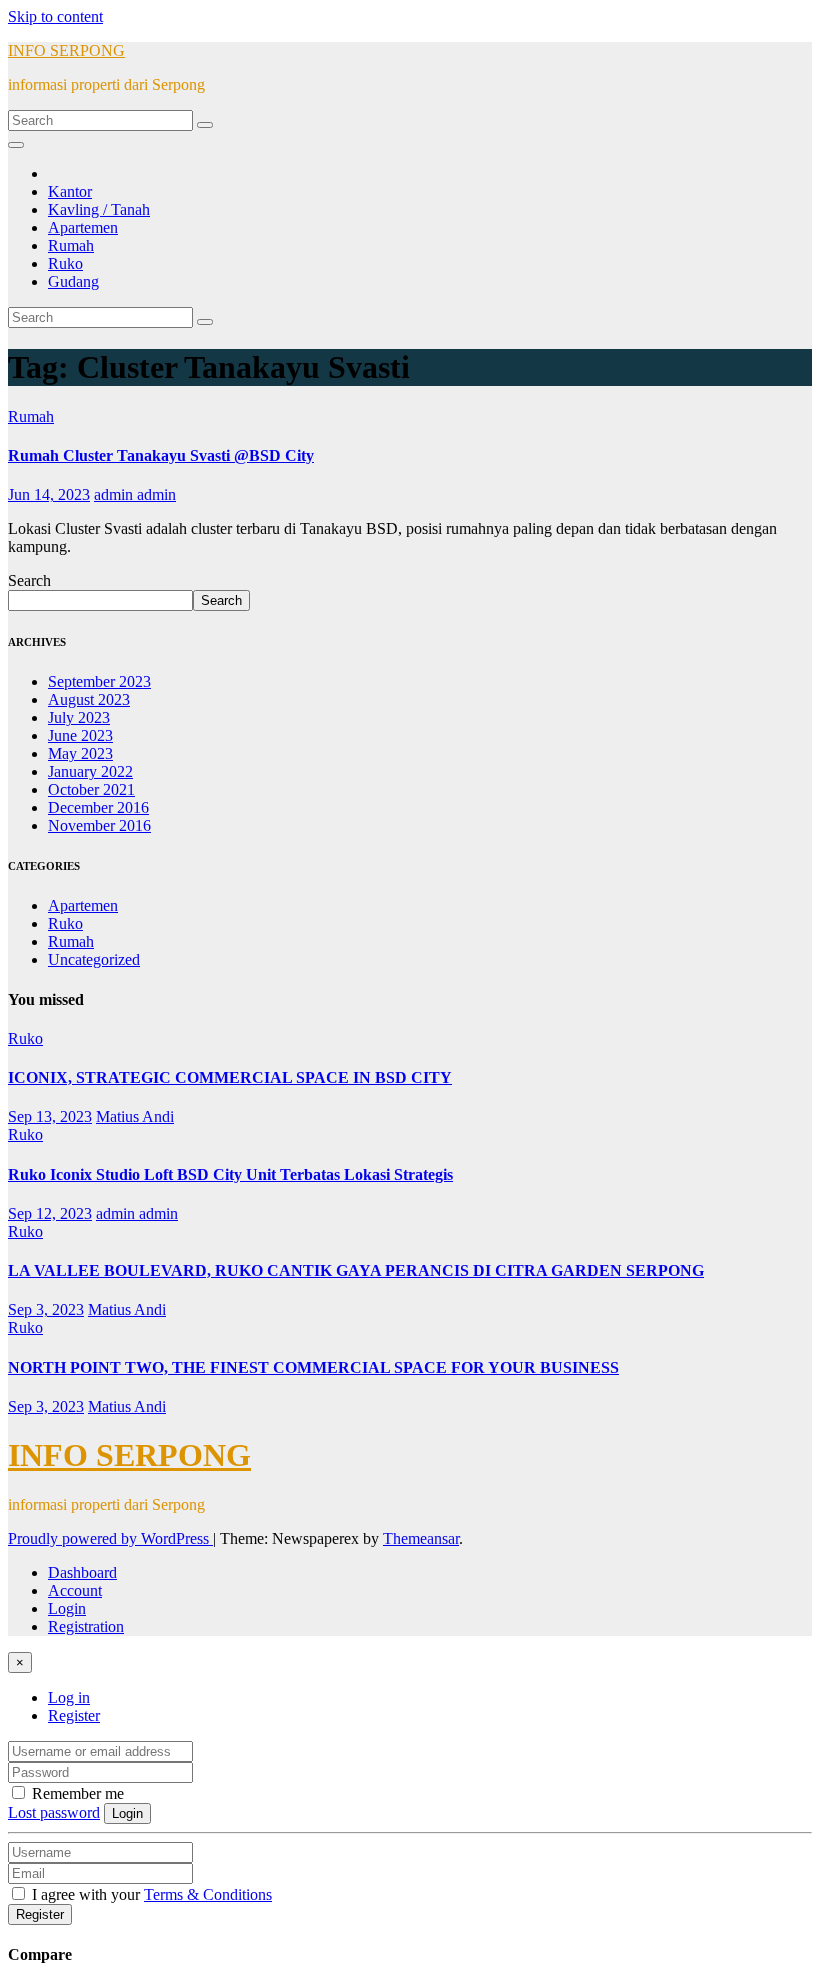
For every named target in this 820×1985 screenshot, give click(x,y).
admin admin (135, 494)
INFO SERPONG (66, 50)
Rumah (71, 245)
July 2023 (79, 717)
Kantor (70, 191)
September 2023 (99, 681)
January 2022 (90, 771)
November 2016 (99, 825)
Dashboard (82, 1572)
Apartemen (83, 227)
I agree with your (150, 1894)
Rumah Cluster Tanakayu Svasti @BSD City (161, 455)
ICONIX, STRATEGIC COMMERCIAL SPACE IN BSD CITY (230, 1077)
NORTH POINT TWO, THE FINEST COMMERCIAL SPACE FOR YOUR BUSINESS (313, 1367)
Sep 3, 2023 (46, 1309)
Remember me (76, 1793)
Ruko (65, 263)
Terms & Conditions (208, 1894)
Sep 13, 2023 (50, 1116)
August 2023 (89, 699)
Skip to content (55, 16)
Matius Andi (135, 1116)
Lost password (54, 1812)
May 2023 (80, 753)
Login (67, 1608)
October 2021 (91, 789)
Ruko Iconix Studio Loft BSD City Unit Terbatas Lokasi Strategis (230, 1174)
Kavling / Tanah (99, 209)
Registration (86, 1626)
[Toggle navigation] (16, 145)
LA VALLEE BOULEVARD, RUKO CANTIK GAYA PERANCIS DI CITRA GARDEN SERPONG (356, 1270)
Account (75, 1590)
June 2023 (80, 735)
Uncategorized (94, 959)
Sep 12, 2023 (50, 1213)
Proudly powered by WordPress (110, 1538)
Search (29, 580)
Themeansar (421, 1538)
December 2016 (98, 807)
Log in (69, 1697)
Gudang (73, 281)
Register (74, 1715)
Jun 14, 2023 (49, 494)
